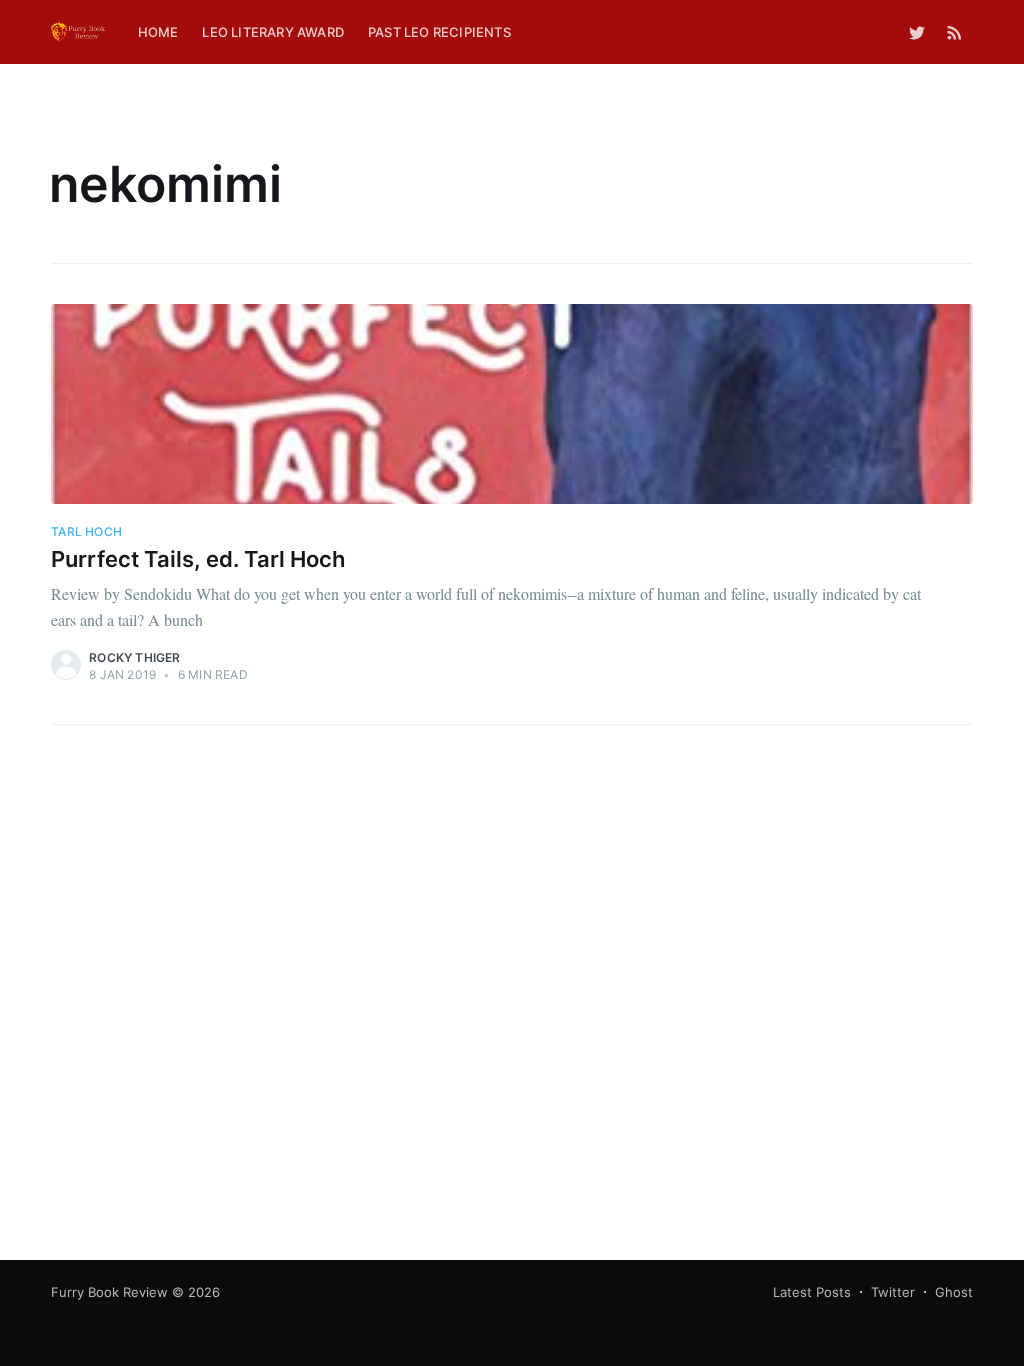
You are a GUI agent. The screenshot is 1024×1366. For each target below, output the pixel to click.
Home (158, 32)
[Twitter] (917, 32)
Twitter (893, 1292)
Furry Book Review (109, 1292)
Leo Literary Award (273, 32)
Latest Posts (812, 1292)
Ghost (954, 1292)
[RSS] (954, 32)
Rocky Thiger (134, 657)
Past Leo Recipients (439, 32)
